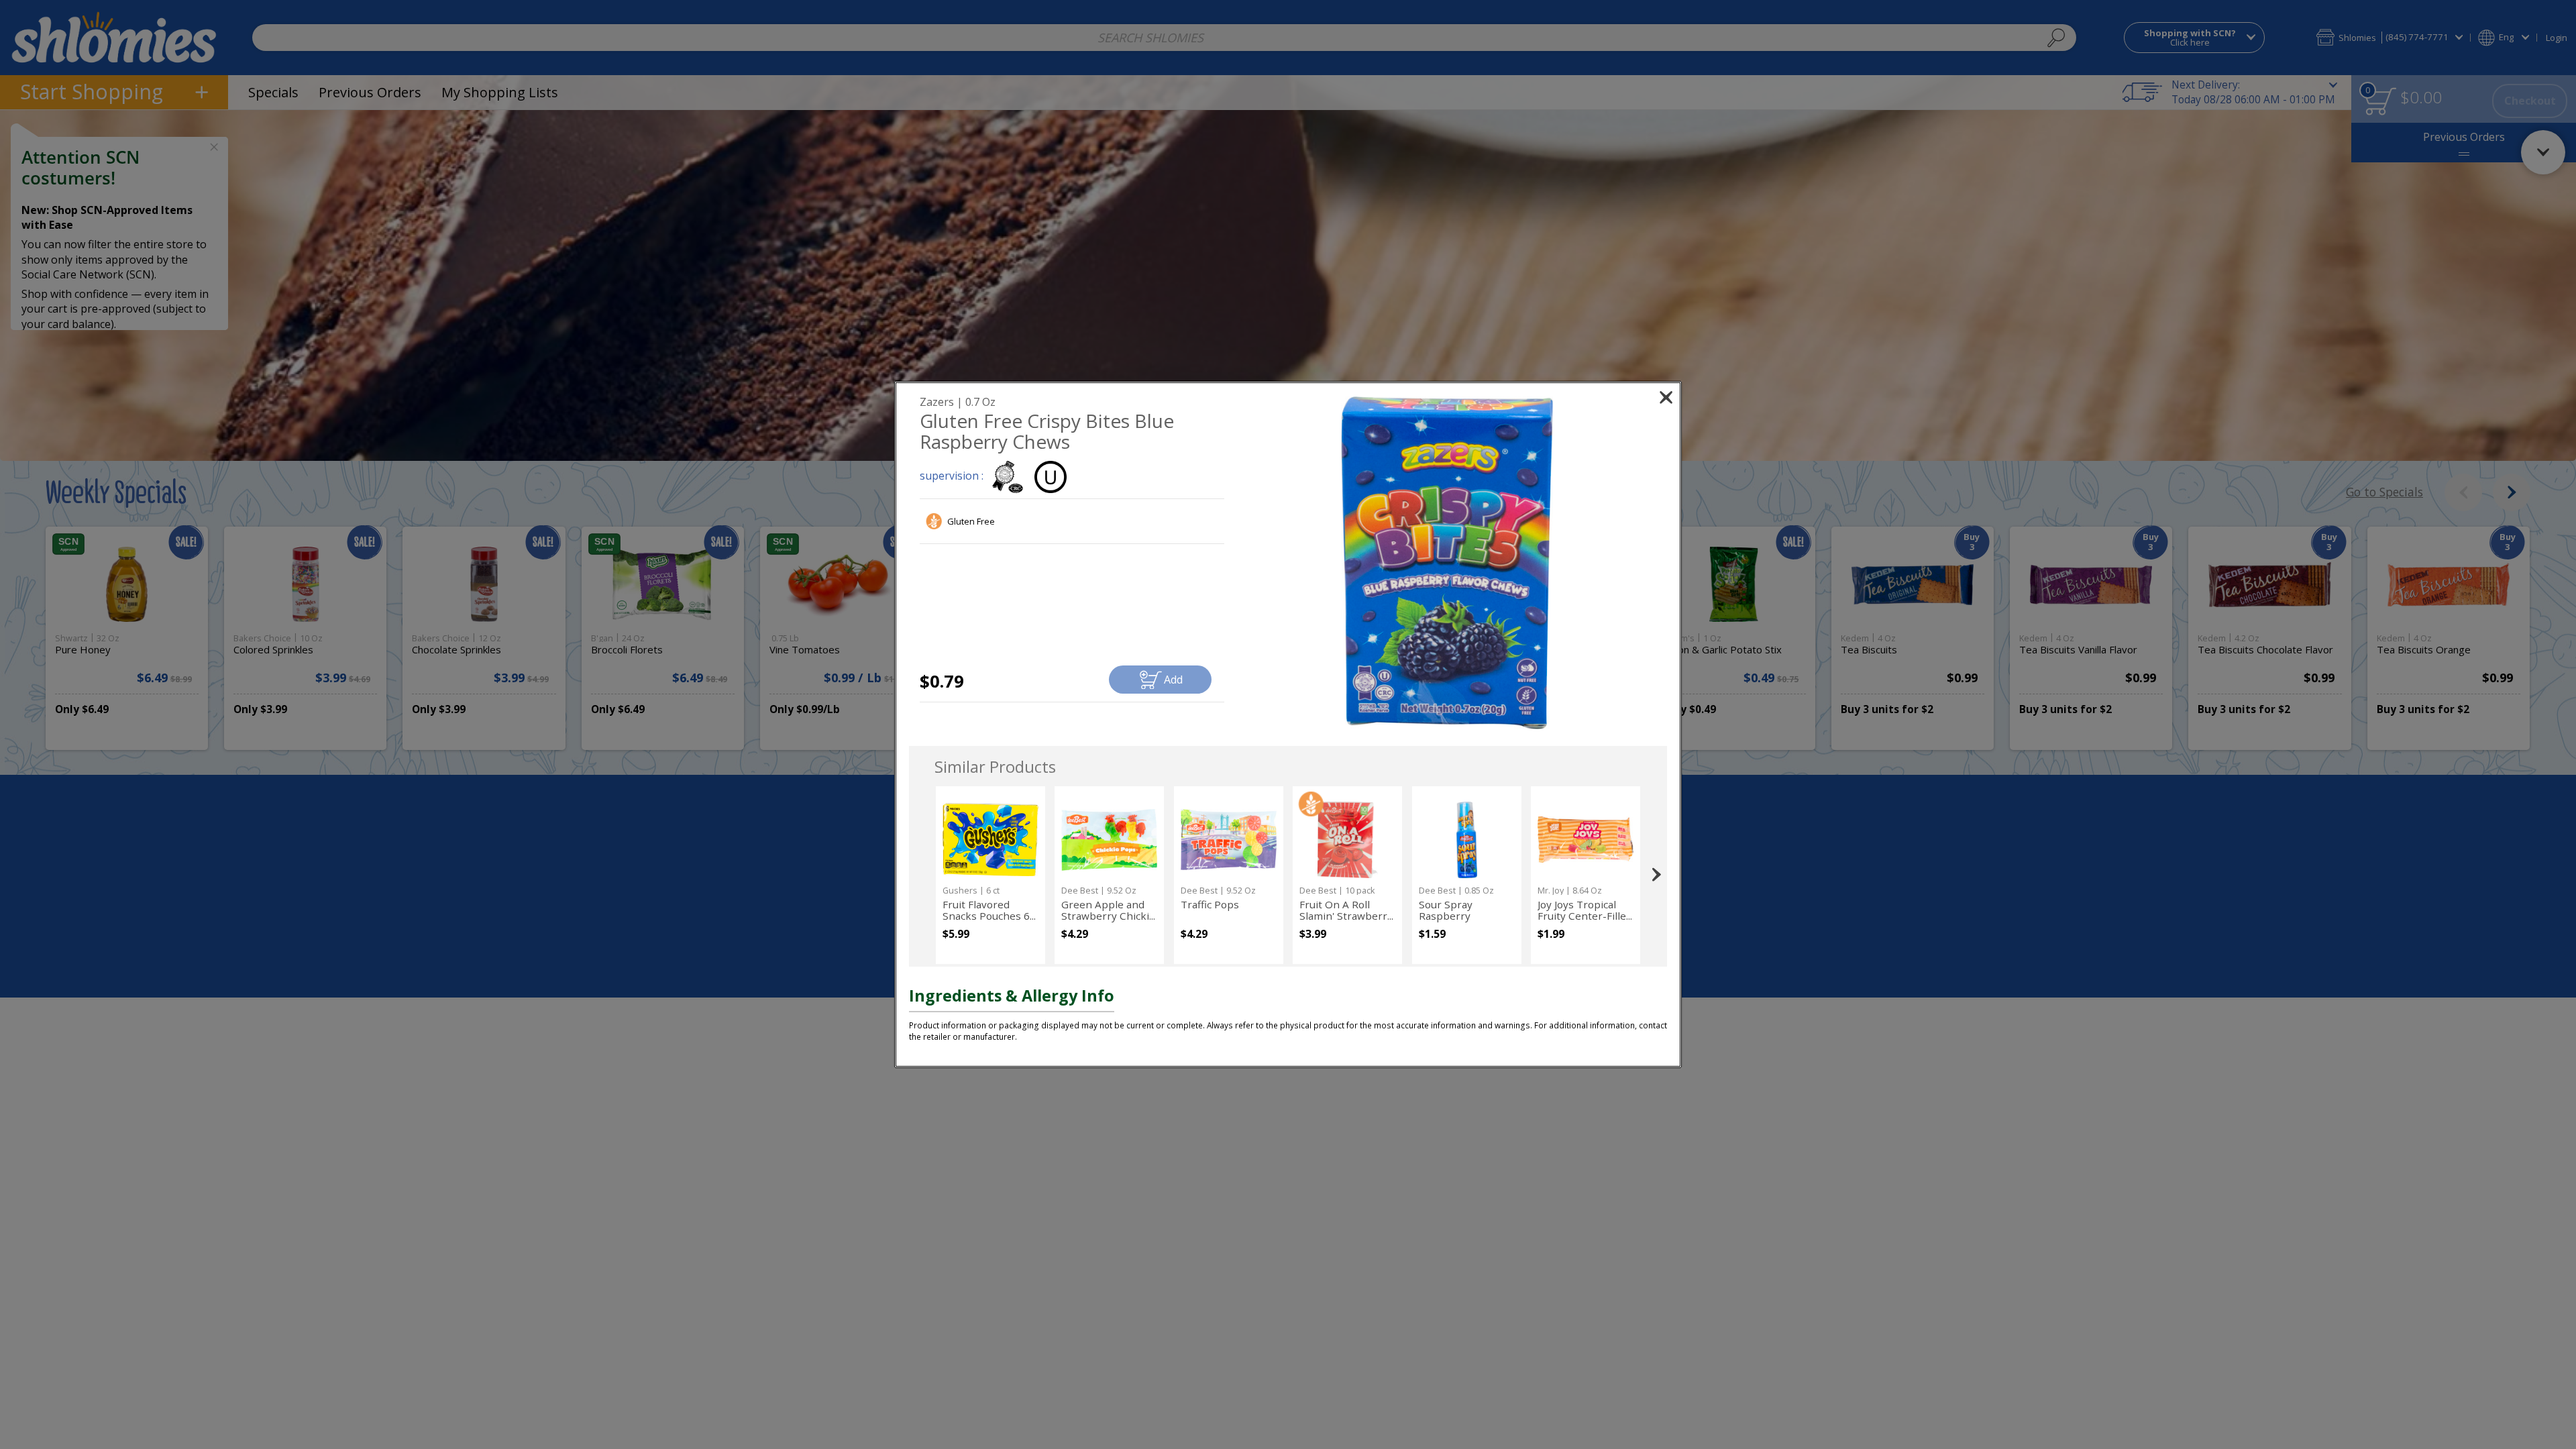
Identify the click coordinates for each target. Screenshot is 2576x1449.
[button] (1447, 563)
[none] (990, 875)
